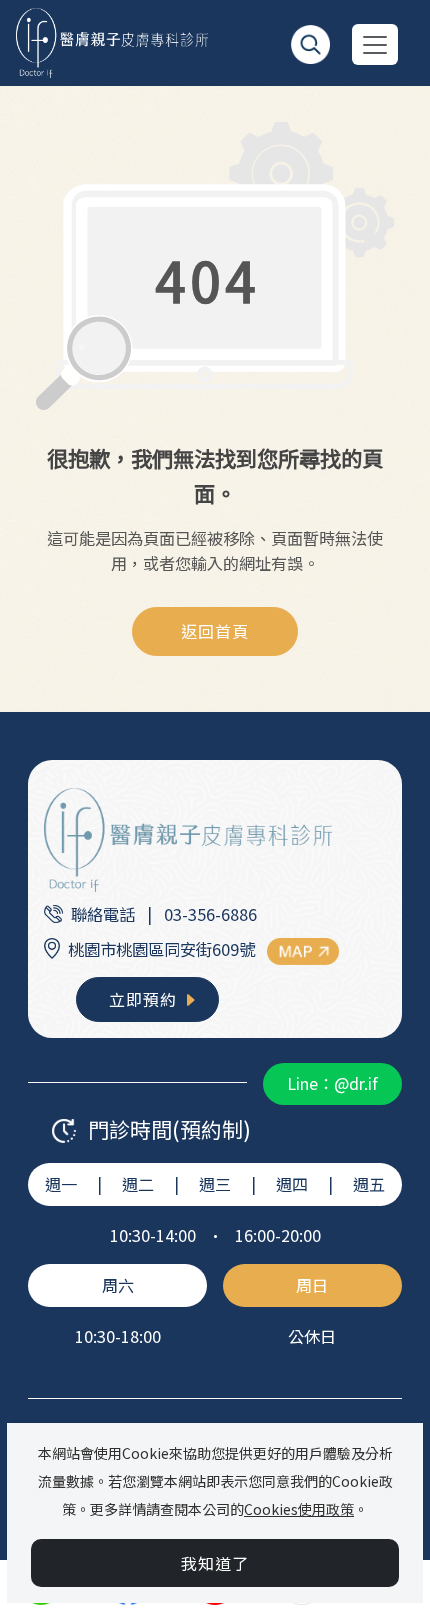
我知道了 (215, 1563)
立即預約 (145, 999)
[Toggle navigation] (375, 44)
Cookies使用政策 (299, 1509)
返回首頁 (215, 631)
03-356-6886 (210, 914)
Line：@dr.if (332, 1083)
